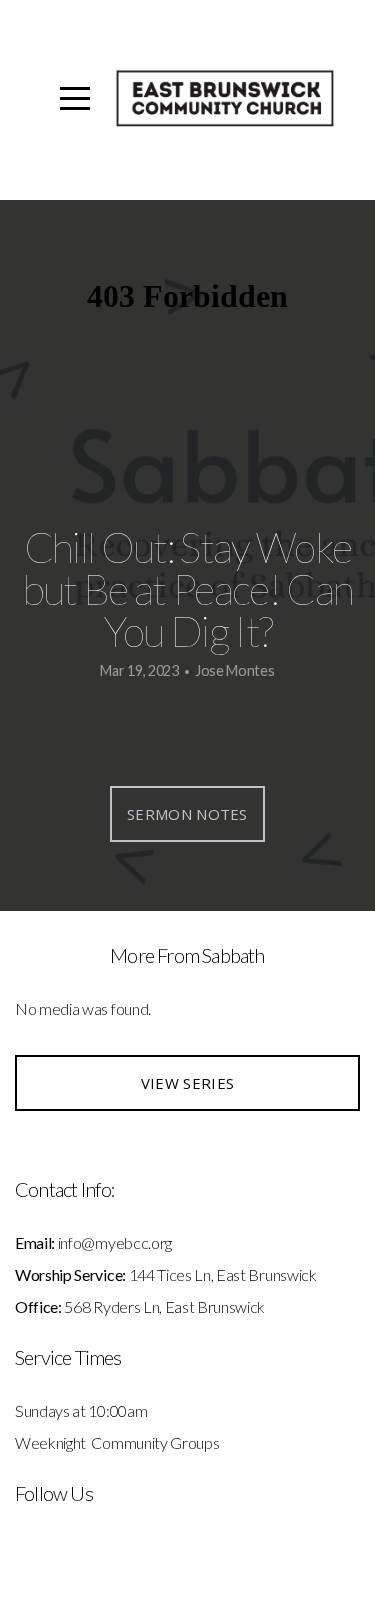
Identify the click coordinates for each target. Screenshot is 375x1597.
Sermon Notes (187, 814)
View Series (187, 1083)
